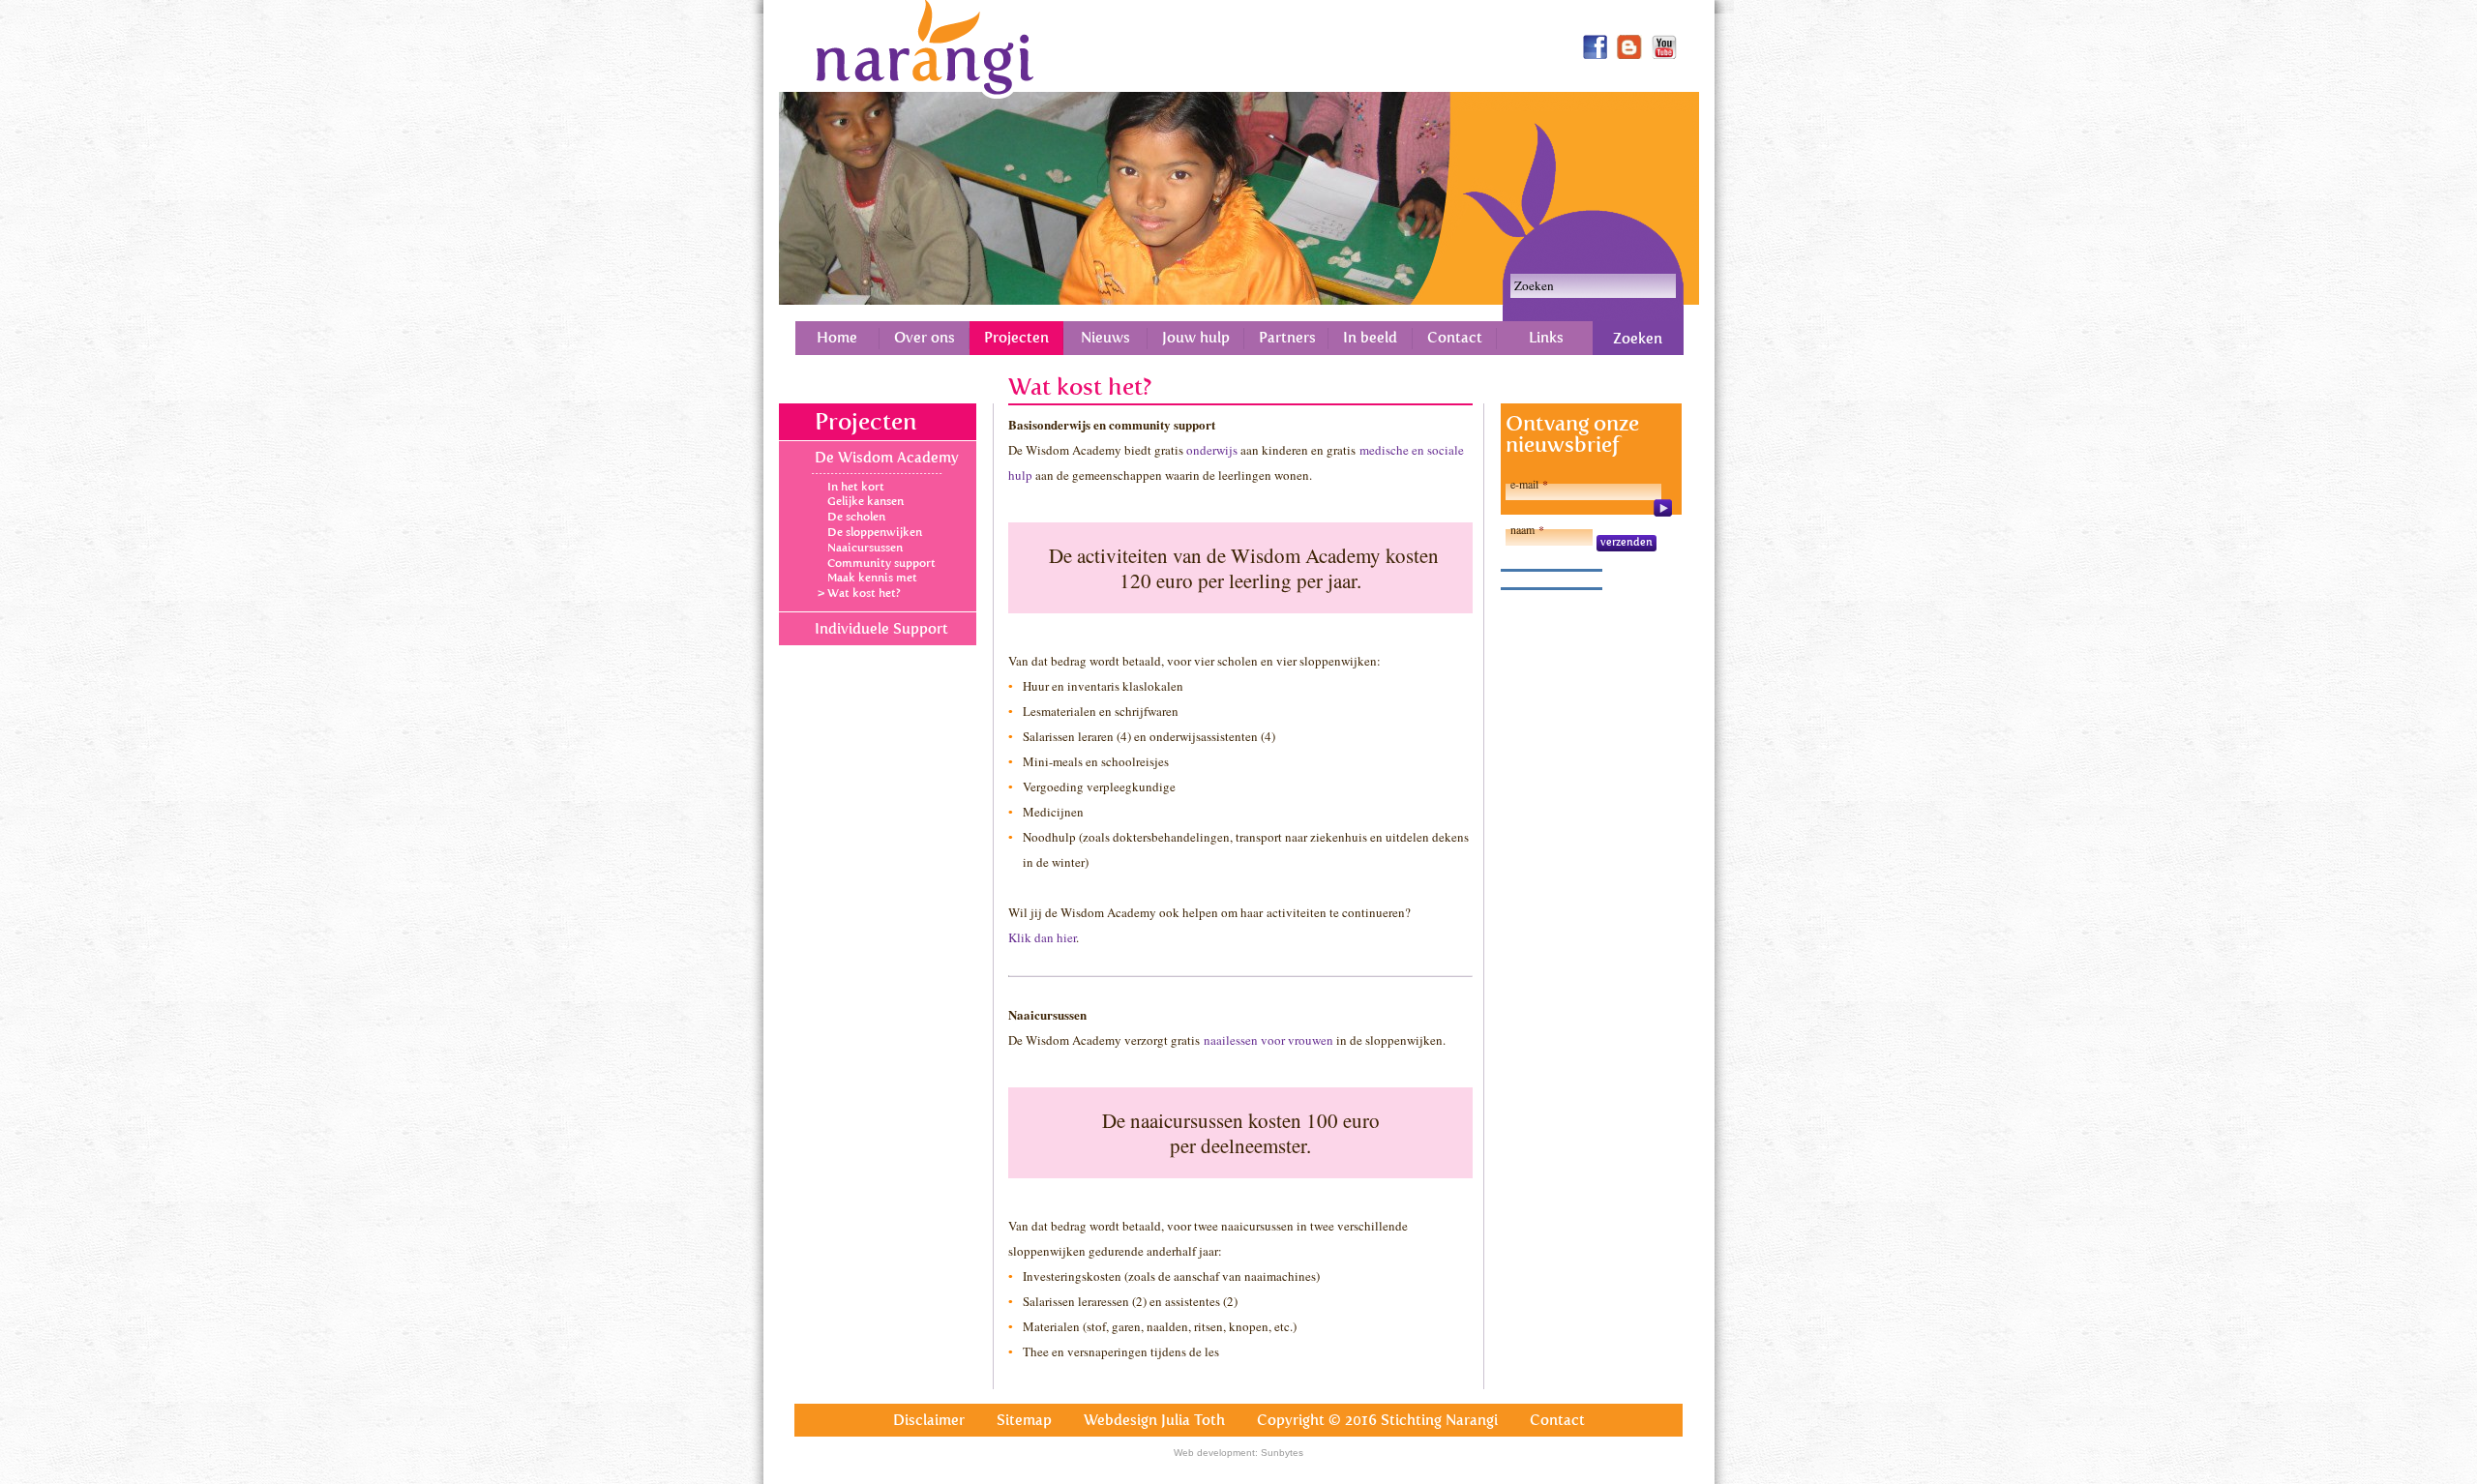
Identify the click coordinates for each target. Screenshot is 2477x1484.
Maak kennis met (872, 578)
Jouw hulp (1196, 338)
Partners (1287, 338)
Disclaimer (929, 1420)
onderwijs (1212, 450)
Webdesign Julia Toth (1154, 1420)
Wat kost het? (864, 593)
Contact (1455, 338)
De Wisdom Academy (887, 458)
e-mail (1529, 484)
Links (1546, 338)
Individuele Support (881, 629)
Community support (881, 563)
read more (1663, 508)
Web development (1214, 1453)
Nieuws (1105, 338)
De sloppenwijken (875, 532)
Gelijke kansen (865, 501)
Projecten (1016, 338)
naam (1527, 529)
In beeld (1370, 338)
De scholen (856, 517)
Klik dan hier (1042, 937)
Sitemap (1024, 1420)
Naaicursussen (865, 548)
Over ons (925, 338)
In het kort (856, 487)
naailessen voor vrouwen (1268, 1040)
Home (837, 338)
